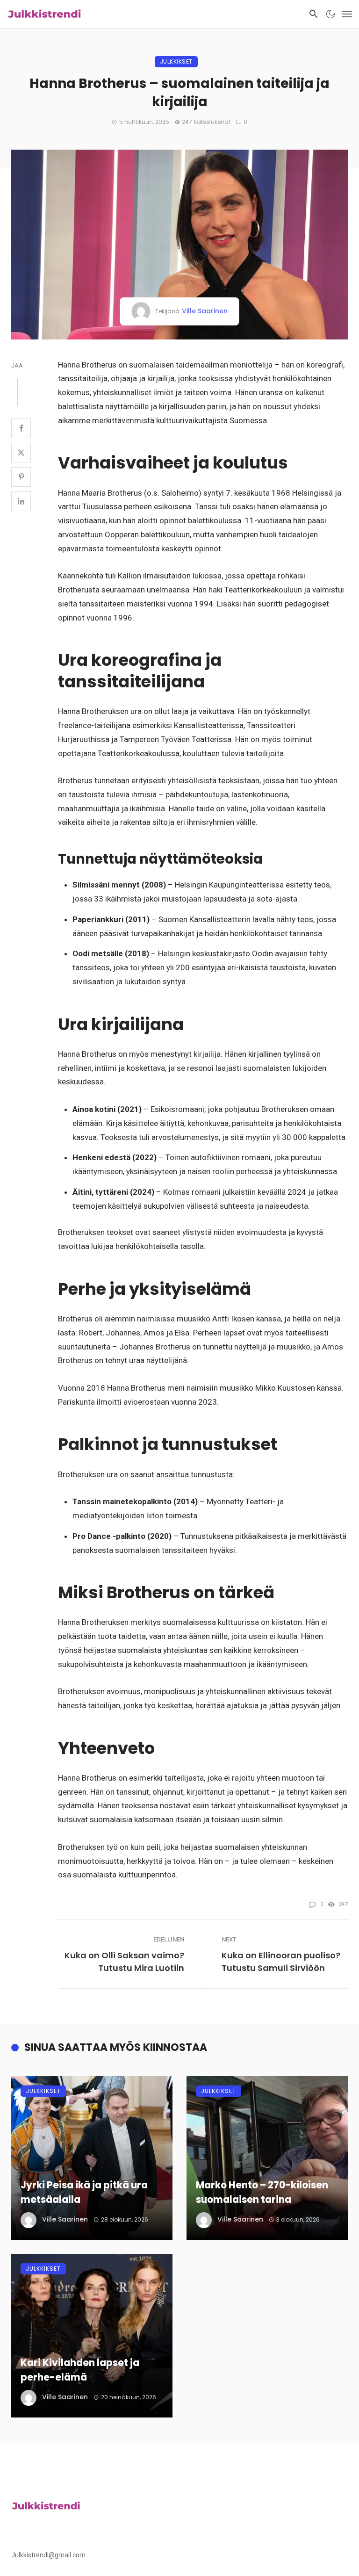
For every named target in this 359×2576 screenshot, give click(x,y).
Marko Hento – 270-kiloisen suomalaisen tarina (262, 2192)
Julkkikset (176, 61)
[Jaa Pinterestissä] (21, 477)
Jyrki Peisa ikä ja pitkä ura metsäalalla (84, 2192)
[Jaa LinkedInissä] (21, 501)
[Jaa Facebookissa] (21, 428)
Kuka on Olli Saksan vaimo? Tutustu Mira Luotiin (124, 1962)
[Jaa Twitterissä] (21, 453)
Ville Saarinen (205, 311)
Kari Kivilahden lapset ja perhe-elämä (80, 2370)
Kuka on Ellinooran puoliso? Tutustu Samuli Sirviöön (281, 1962)
